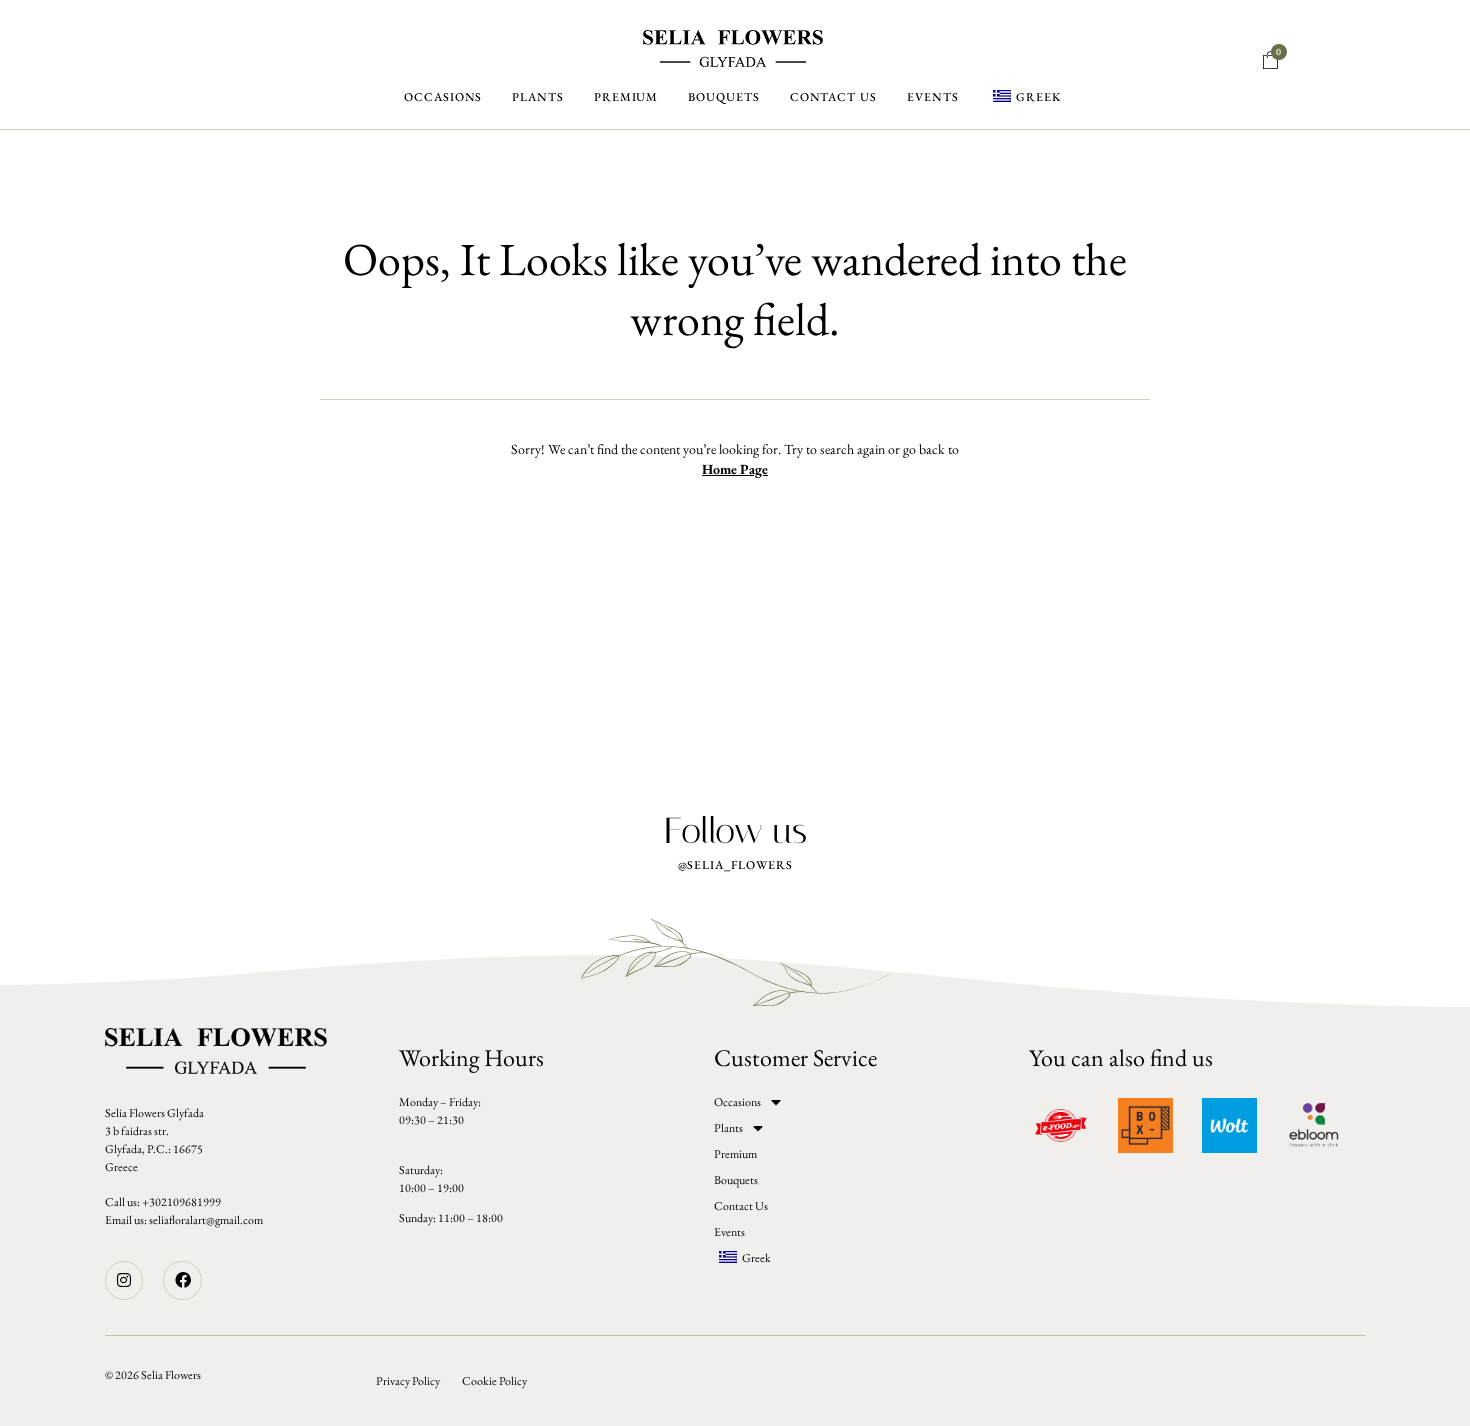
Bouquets (723, 97)
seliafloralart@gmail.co (201, 1220)
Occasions (443, 97)
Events (933, 97)
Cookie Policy (494, 1381)
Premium (626, 97)
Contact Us (833, 97)
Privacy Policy (408, 1381)
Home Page (735, 469)
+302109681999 (181, 1202)
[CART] (1270, 61)
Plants (538, 97)
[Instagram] (124, 1280)
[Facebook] (182, 1280)
